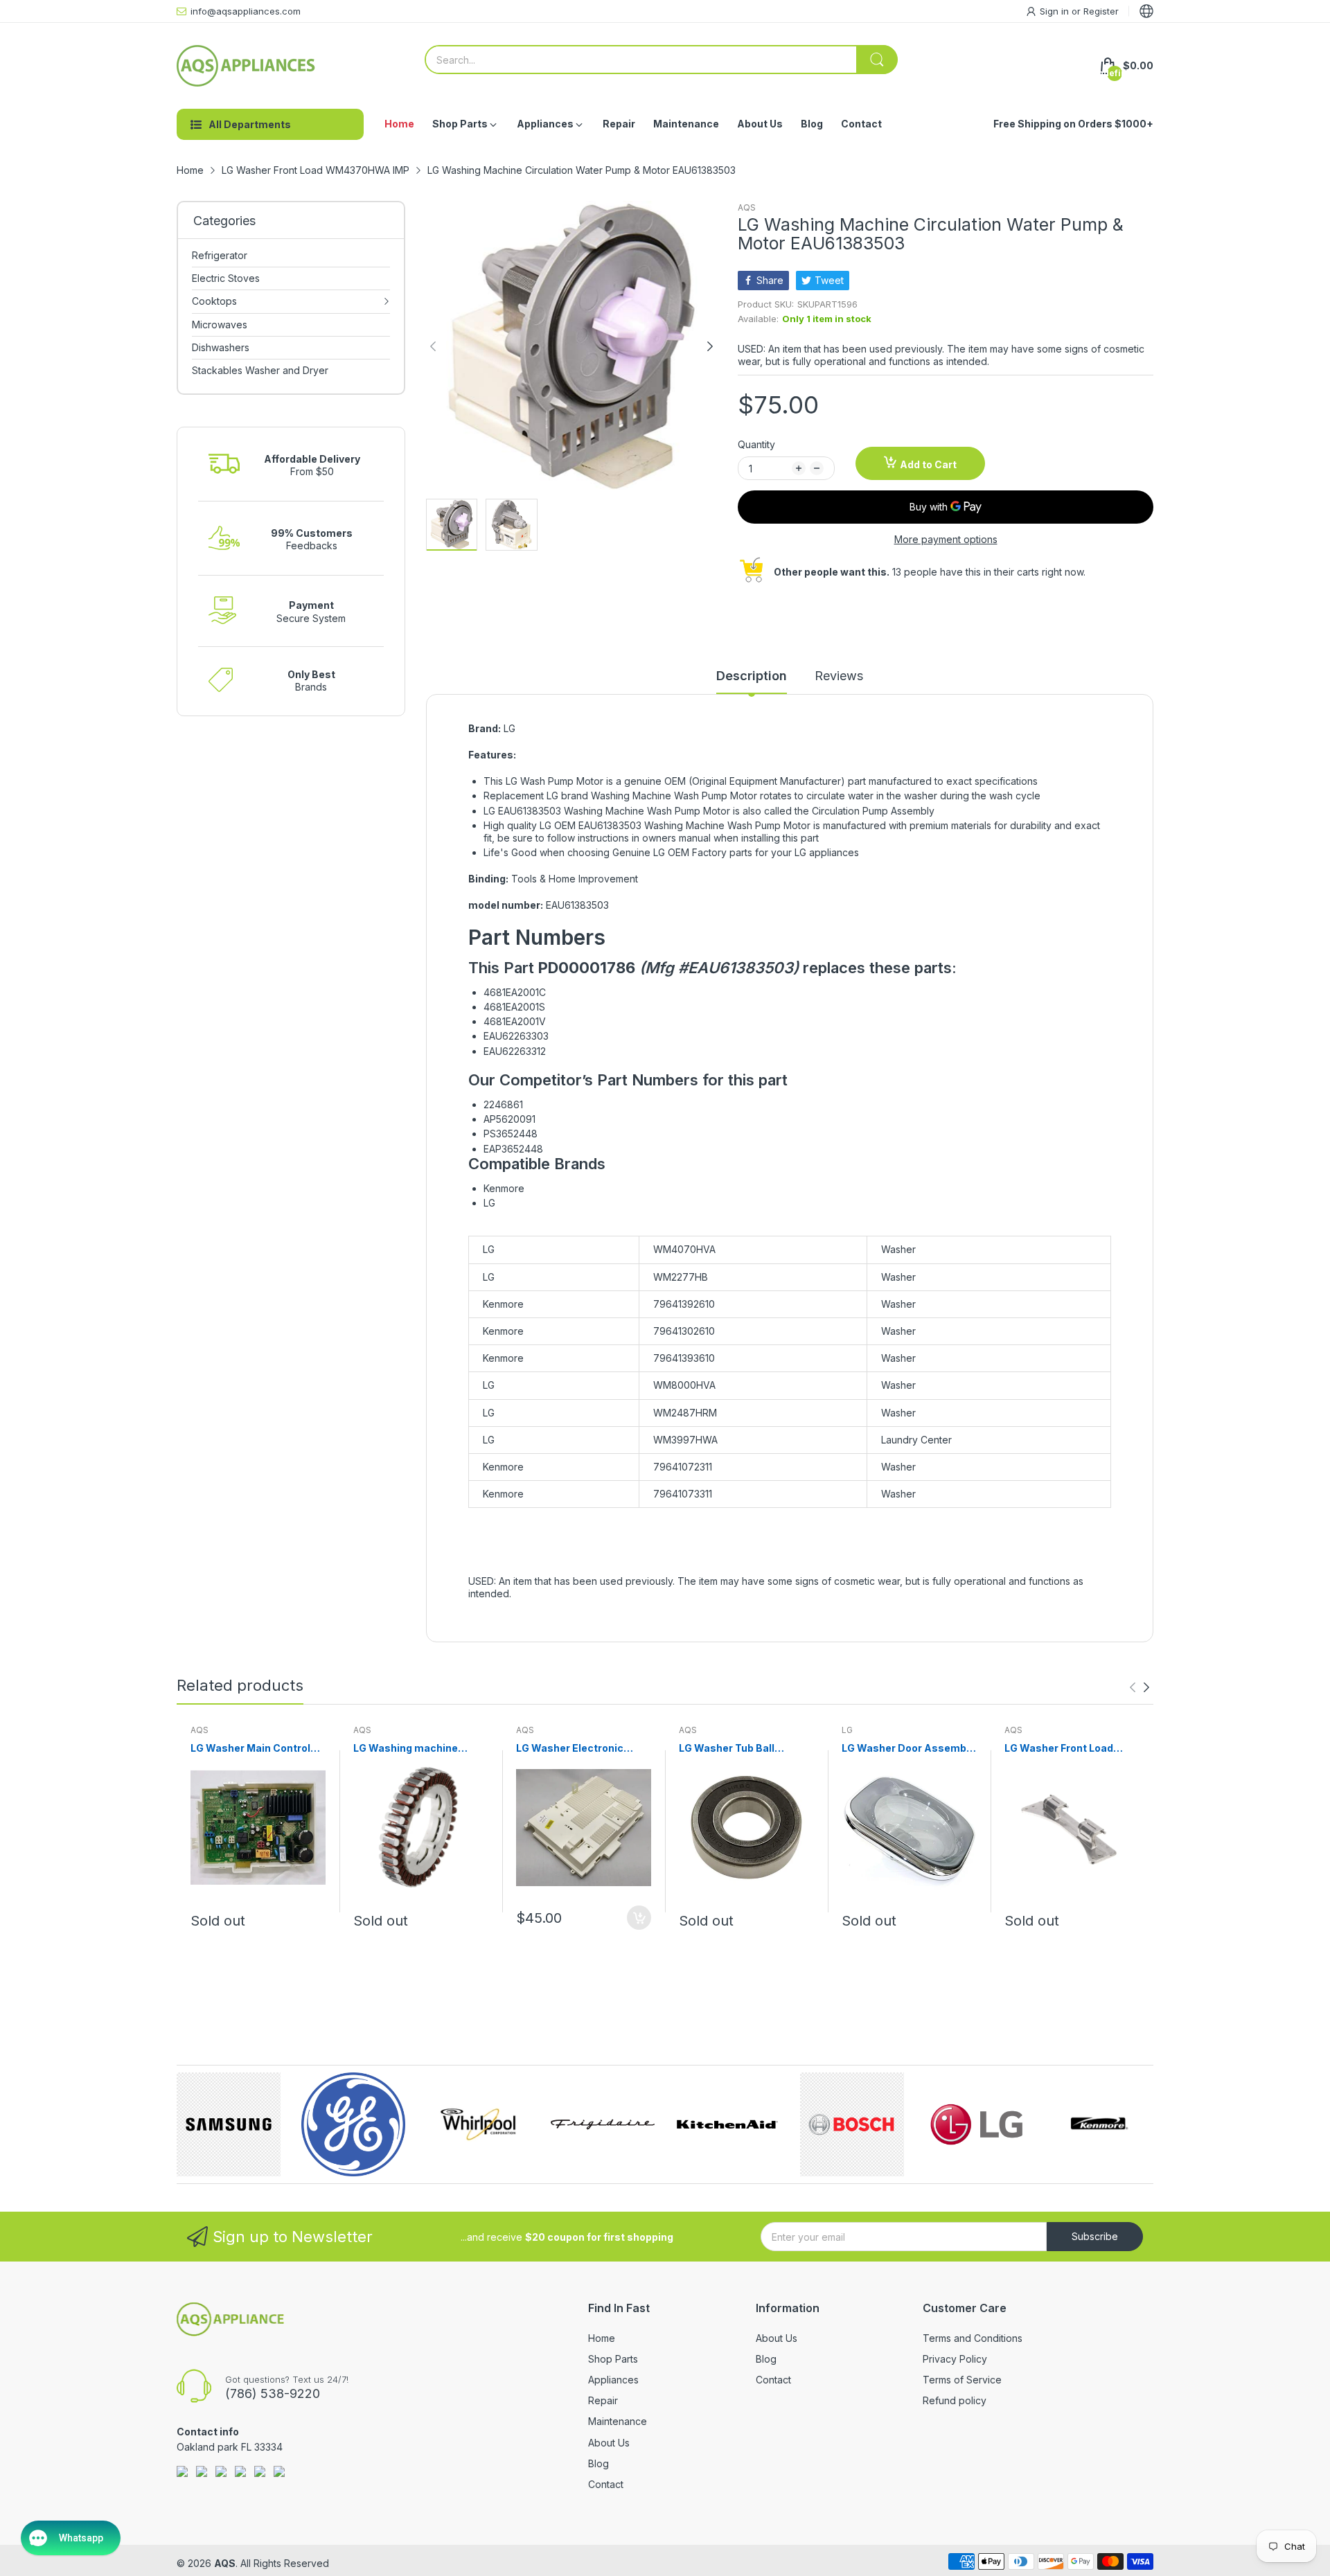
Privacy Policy (955, 2359)
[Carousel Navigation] (1140, 1687)
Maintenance (618, 2421)
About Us (609, 2443)
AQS (747, 207)
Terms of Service (962, 2380)
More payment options (946, 539)
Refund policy (955, 2400)
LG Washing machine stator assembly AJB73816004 (406, 1749)
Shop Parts (613, 2359)
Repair (603, 2400)
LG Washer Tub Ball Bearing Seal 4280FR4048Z (727, 1749)
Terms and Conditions (973, 2338)
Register (1101, 11)
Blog (598, 2463)
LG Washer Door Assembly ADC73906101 (908, 1749)
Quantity (756, 444)
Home (602, 2338)
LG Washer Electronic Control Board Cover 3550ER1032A (570, 1749)
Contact (606, 2484)
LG (847, 1730)
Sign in (1056, 11)
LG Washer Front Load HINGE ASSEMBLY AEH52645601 (1059, 1749)
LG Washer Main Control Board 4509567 (250, 1749)
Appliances (613, 2380)
